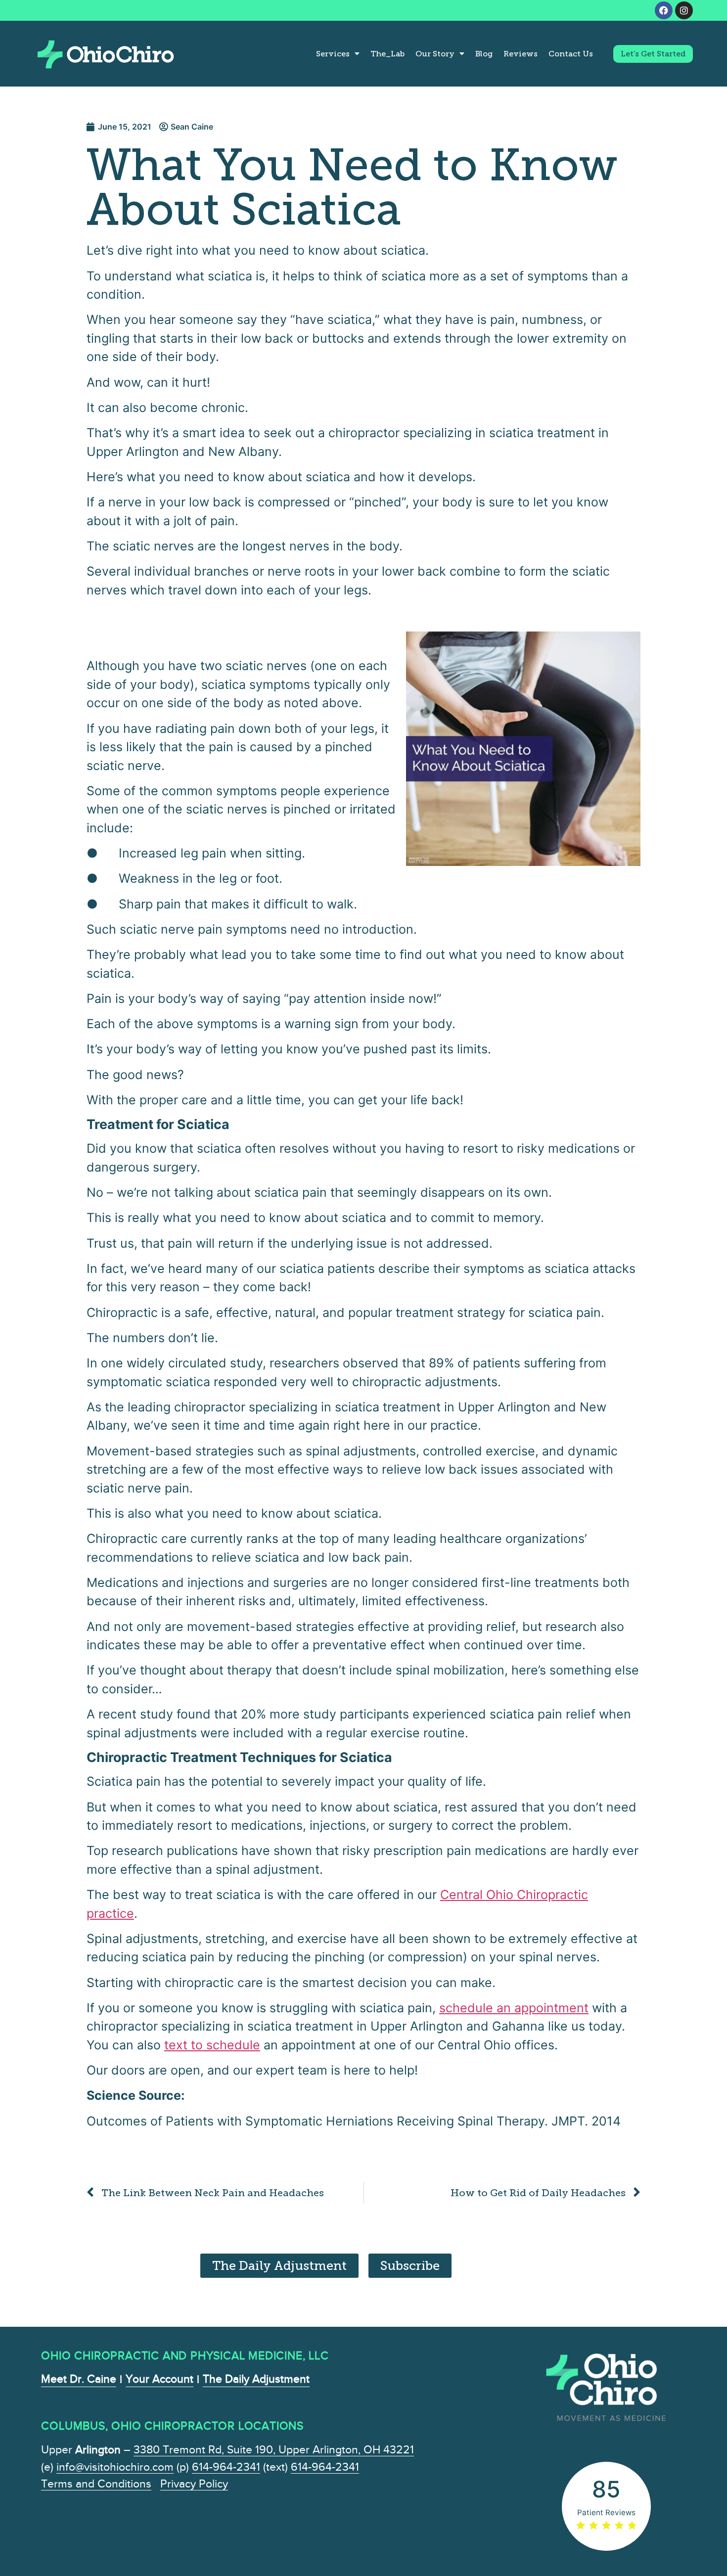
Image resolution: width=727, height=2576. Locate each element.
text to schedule (212, 2045)
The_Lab (387, 54)
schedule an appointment (514, 2008)
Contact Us (571, 54)
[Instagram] (684, 10)
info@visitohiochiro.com (115, 2467)
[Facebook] (664, 10)
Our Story (435, 54)
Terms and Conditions (96, 2484)
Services (333, 54)
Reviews (521, 54)
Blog (484, 54)
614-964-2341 (226, 2467)
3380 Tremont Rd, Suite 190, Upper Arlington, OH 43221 (274, 2450)
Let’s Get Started (653, 54)
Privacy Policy (194, 2484)
